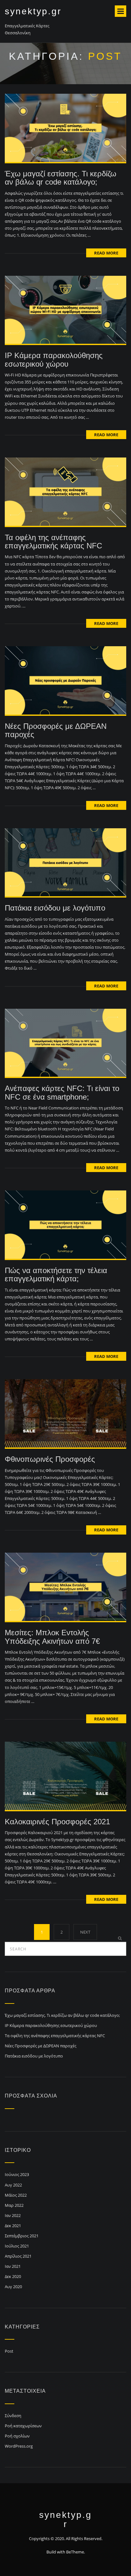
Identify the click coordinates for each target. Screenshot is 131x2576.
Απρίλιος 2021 (18, 2256)
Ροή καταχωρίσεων (23, 2426)
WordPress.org (19, 2446)
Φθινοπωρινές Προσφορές (50, 1459)
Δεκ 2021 (13, 2226)
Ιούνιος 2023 (17, 2174)
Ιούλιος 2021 (17, 2246)
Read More (106, 253)
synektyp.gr (33, 11)
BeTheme (75, 2552)
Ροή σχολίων (17, 2436)
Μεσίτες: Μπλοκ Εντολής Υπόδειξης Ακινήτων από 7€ (52, 1637)
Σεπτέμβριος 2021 (22, 2236)
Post (9, 2351)
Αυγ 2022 (13, 2185)
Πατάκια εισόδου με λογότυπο (55, 908)
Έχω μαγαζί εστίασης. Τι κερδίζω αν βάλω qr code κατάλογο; (61, 178)
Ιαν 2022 (13, 2215)
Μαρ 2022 (14, 2205)
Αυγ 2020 (13, 2287)
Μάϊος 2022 (16, 2195)
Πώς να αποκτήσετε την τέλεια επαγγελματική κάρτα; (56, 1274)
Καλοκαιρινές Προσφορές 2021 (57, 1822)
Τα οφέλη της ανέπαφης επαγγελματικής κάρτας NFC (53, 542)
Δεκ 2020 (13, 2276)
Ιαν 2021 (13, 2266)
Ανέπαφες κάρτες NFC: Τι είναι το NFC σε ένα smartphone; (62, 1092)
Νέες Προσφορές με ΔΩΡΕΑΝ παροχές (56, 730)
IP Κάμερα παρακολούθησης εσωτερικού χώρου (54, 359)
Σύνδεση (13, 2416)
